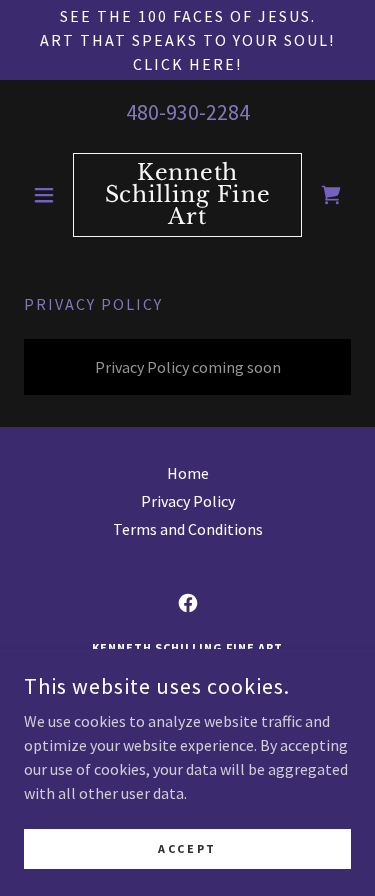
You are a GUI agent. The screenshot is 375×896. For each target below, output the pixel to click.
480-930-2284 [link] (188, 112)
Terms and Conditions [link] (188, 529)
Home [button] (188, 473)
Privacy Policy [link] (188, 501)
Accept (187, 848)
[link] (187, 195)
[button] (48, 195)
